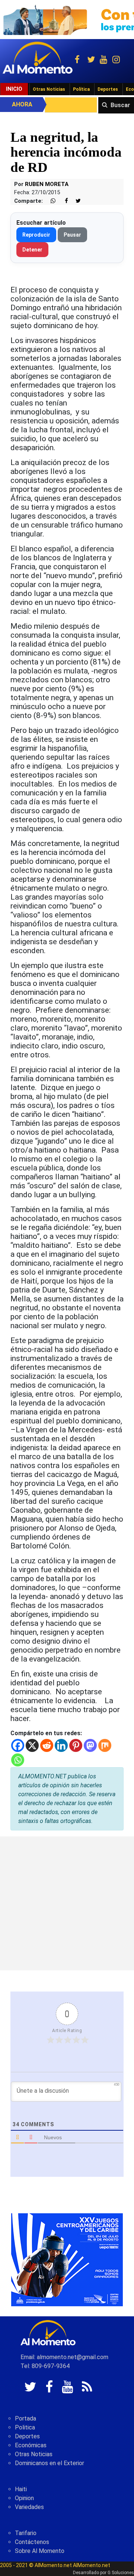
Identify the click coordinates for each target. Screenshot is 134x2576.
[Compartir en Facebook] (63, 201)
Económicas (31, 2445)
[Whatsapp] (18, 1760)
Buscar (120, 105)
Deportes (108, 89)
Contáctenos (32, 2542)
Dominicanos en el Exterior (50, 2463)
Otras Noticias (49, 89)
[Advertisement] (67, 1903)
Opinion (24, 2498)
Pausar (72, 235)
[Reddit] (47, 1745)
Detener (32, 250)
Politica (25, 2427)
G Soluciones (121, 2573)
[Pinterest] (76, 1745)
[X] (32, 1745)
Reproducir (36, 235)
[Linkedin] (61, 1745)
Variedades (29, 2507)
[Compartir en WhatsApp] (50, 201)
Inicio (14, 89)
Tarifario (26, 2533)
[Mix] (105, 1745)
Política (81, 89)
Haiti (21, 2489)
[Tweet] (75, 201)
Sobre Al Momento (40, 2551)
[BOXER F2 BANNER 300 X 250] (67, 2259)
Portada (25, 2418)
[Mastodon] (90, 1745)
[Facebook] (18, 1745)
